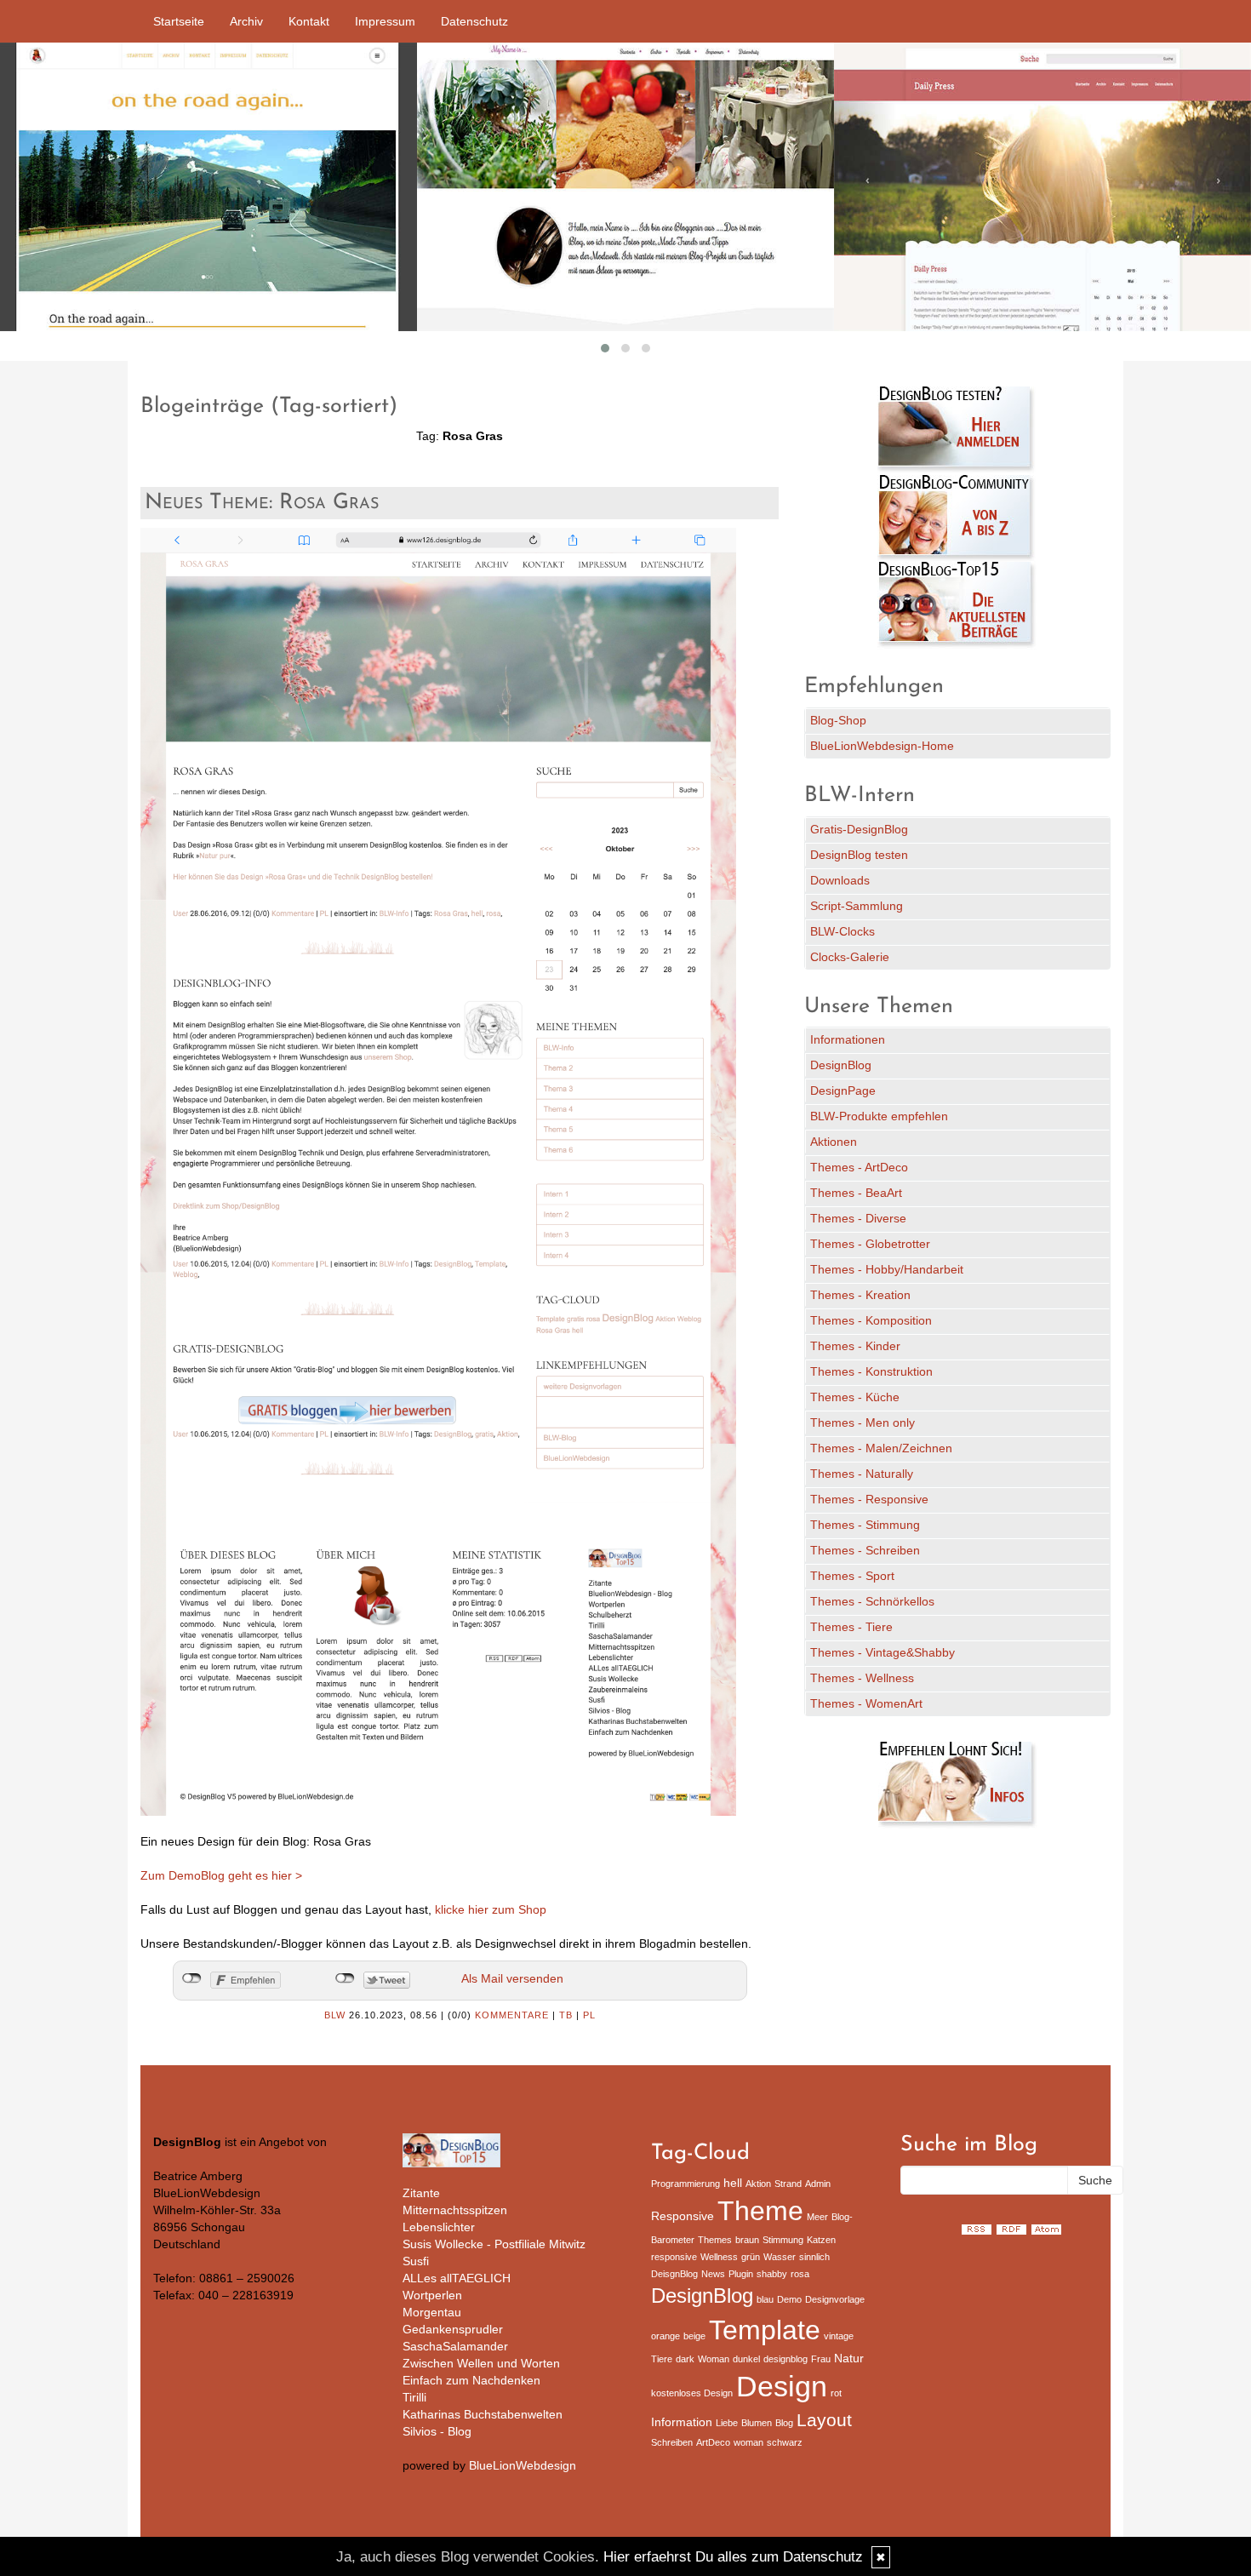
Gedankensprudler (453, 2329)
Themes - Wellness (862, 1678)
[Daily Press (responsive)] (1042, 187)
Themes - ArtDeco (859, 1167)
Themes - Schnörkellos (872, 1601)
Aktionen (834, 1142)
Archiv (246, 21)
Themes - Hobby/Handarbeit (887, 1269)
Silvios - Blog (437, 2431)
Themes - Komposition (871, 1320)
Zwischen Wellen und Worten (481, 2363)
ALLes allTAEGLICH (457, 2278)
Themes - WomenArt (866, 1703)
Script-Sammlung (857, 906)
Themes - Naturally (862, 1474)
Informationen (848, 1039)
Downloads (840, 880)
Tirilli (414, 2397)
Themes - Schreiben (865, 1550)
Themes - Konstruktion (871, 1371)
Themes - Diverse (858, 1218)
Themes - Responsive (869, 1499)
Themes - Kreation (860, 1295)
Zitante (421, 2193)
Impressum (385, 21)
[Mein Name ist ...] (625, 187)
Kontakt (309, 21)
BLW (335, 2015)
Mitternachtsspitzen (455, 2210)
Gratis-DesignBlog (859, 829)
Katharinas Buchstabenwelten (483, 2414)
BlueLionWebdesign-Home (882, 746)
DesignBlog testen (859, 855)
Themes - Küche (855, 1397)
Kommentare (512, 2015)
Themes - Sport (852, 1576)
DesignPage (843, 1091)
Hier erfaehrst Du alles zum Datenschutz (733, 2557)
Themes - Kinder (855, 1346)
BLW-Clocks (843, 931)
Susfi (416, 2261)
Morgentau (432, 2312)
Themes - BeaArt (856, 1193)
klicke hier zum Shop (491, 1909)
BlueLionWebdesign (523, 2465)
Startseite (179, 21)
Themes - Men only (863, 1423)
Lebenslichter (439, 2227)
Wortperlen (432, 2295)
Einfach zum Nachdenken (471, 2380)
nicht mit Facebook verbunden (192, 1978)
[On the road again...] (208, 187)
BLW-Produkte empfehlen (879, 1116)
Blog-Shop (838, 720)
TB (566, 2015)
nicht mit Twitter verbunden (345, 1978)
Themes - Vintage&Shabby (883, 1652)
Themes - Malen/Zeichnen (881, 1448)
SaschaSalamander (455, 2346)
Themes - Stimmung (865, 1525)
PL (589, 2015)
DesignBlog (841, 1065)
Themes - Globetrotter (870, 1244)
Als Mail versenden (512, 1978)
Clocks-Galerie (850, 957)
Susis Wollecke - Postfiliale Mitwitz (494, 2244)
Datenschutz (474, 21)
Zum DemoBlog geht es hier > (221, 1875)
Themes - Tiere (851, 1627)
